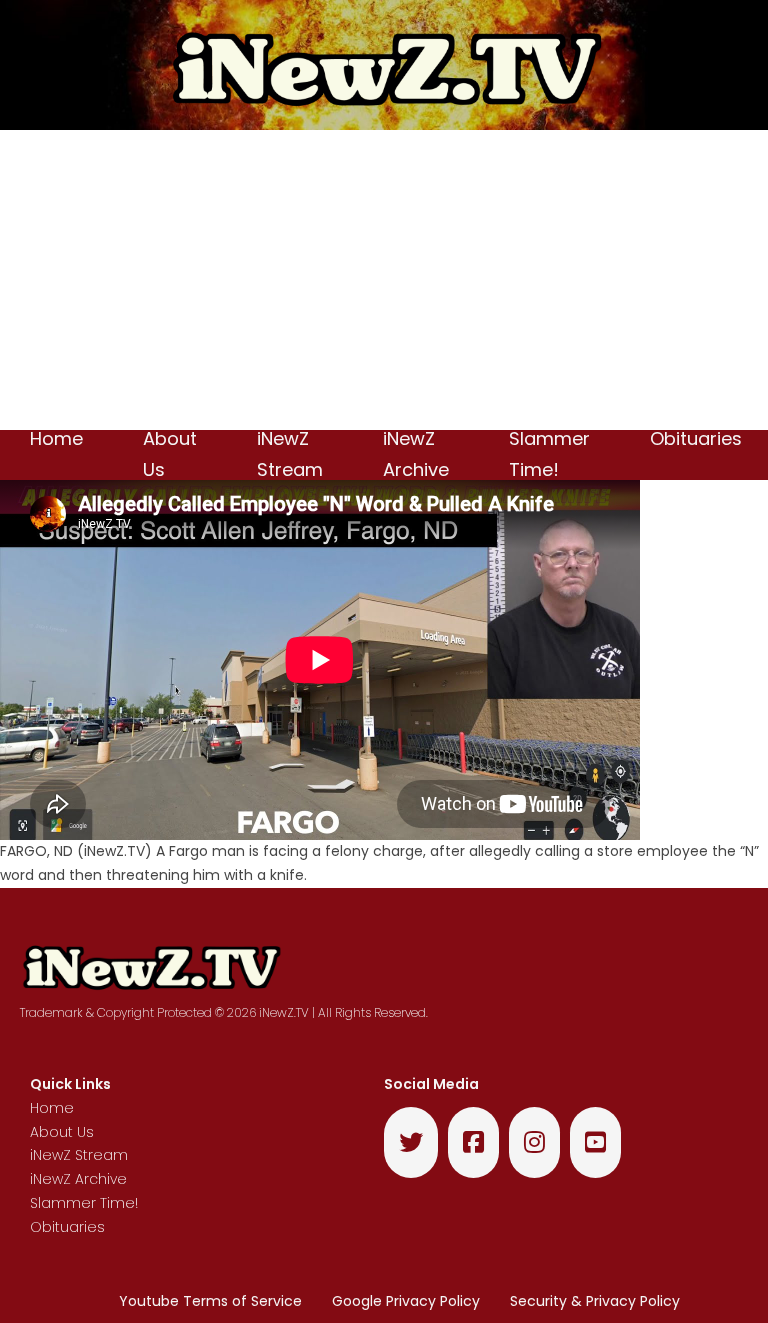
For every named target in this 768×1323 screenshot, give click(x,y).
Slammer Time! (549, 454)
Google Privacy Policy (406, 1301)
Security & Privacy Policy (595, 1301)
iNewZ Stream (290, 454)
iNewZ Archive (416, 454)
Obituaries (696, 438)
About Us (170, 454)
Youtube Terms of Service (210, 1301)
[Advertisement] (384, 280)
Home (56, 438)
